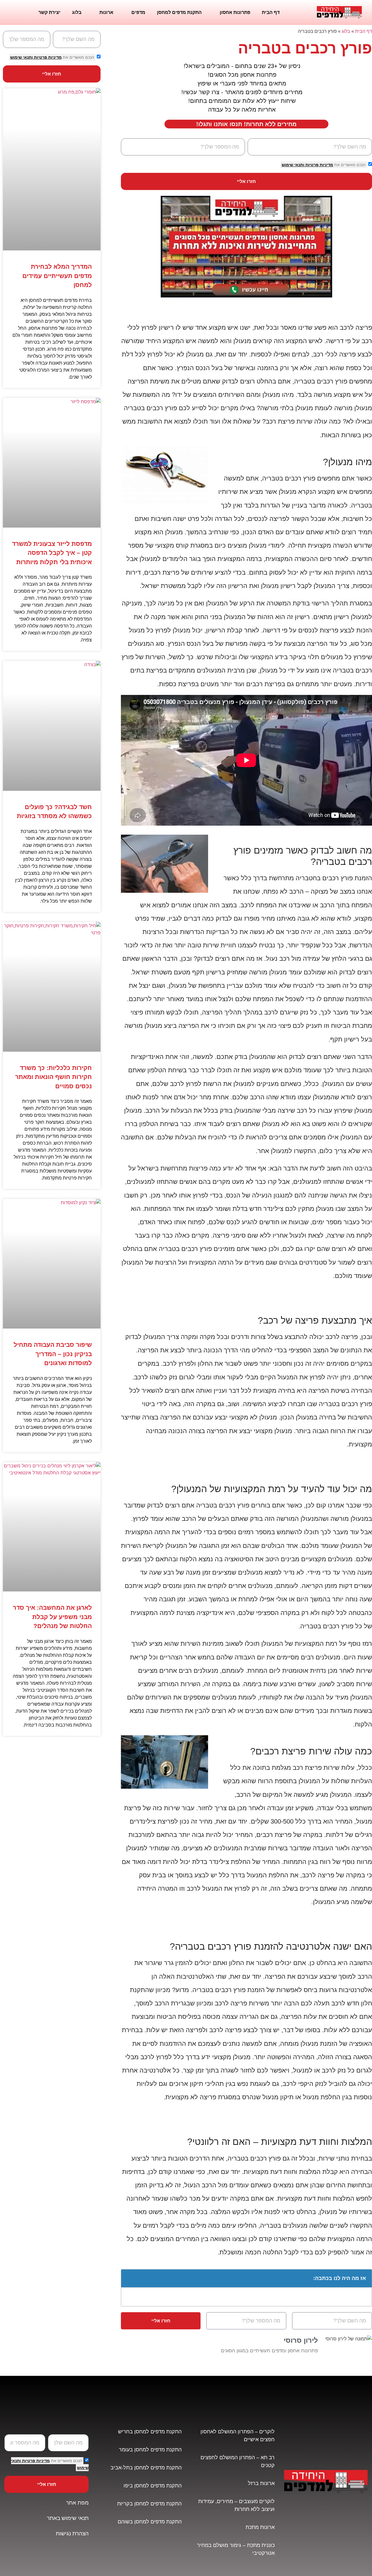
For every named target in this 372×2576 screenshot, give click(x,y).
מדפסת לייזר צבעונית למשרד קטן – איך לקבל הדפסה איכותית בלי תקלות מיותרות (52, 553)
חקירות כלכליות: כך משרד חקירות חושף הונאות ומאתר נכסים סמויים (53, 1077)
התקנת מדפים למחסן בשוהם (150, 2522)
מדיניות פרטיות (319, 165)
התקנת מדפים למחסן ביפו (153, 2486)
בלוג (77, 12)
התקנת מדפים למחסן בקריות (149, 2504)
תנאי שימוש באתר (68, 2518)
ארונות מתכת (260, 2527)
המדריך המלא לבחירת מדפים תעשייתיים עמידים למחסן (57, 276)
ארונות (106, 12)
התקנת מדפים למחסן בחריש (150, 2432)
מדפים (138, 12)
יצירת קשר (49, 12)
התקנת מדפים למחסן (179, 12)
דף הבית (271, 12)
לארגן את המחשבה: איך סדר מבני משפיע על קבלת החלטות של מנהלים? (52, 1617)
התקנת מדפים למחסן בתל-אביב (146, 2468)
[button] (129, 2278)
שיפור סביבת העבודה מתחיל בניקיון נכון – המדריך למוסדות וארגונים (53, 1354)
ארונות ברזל (261, 2483)
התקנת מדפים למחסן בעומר (150, 2450)
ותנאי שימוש (293, 165)
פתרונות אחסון (235, 12)
